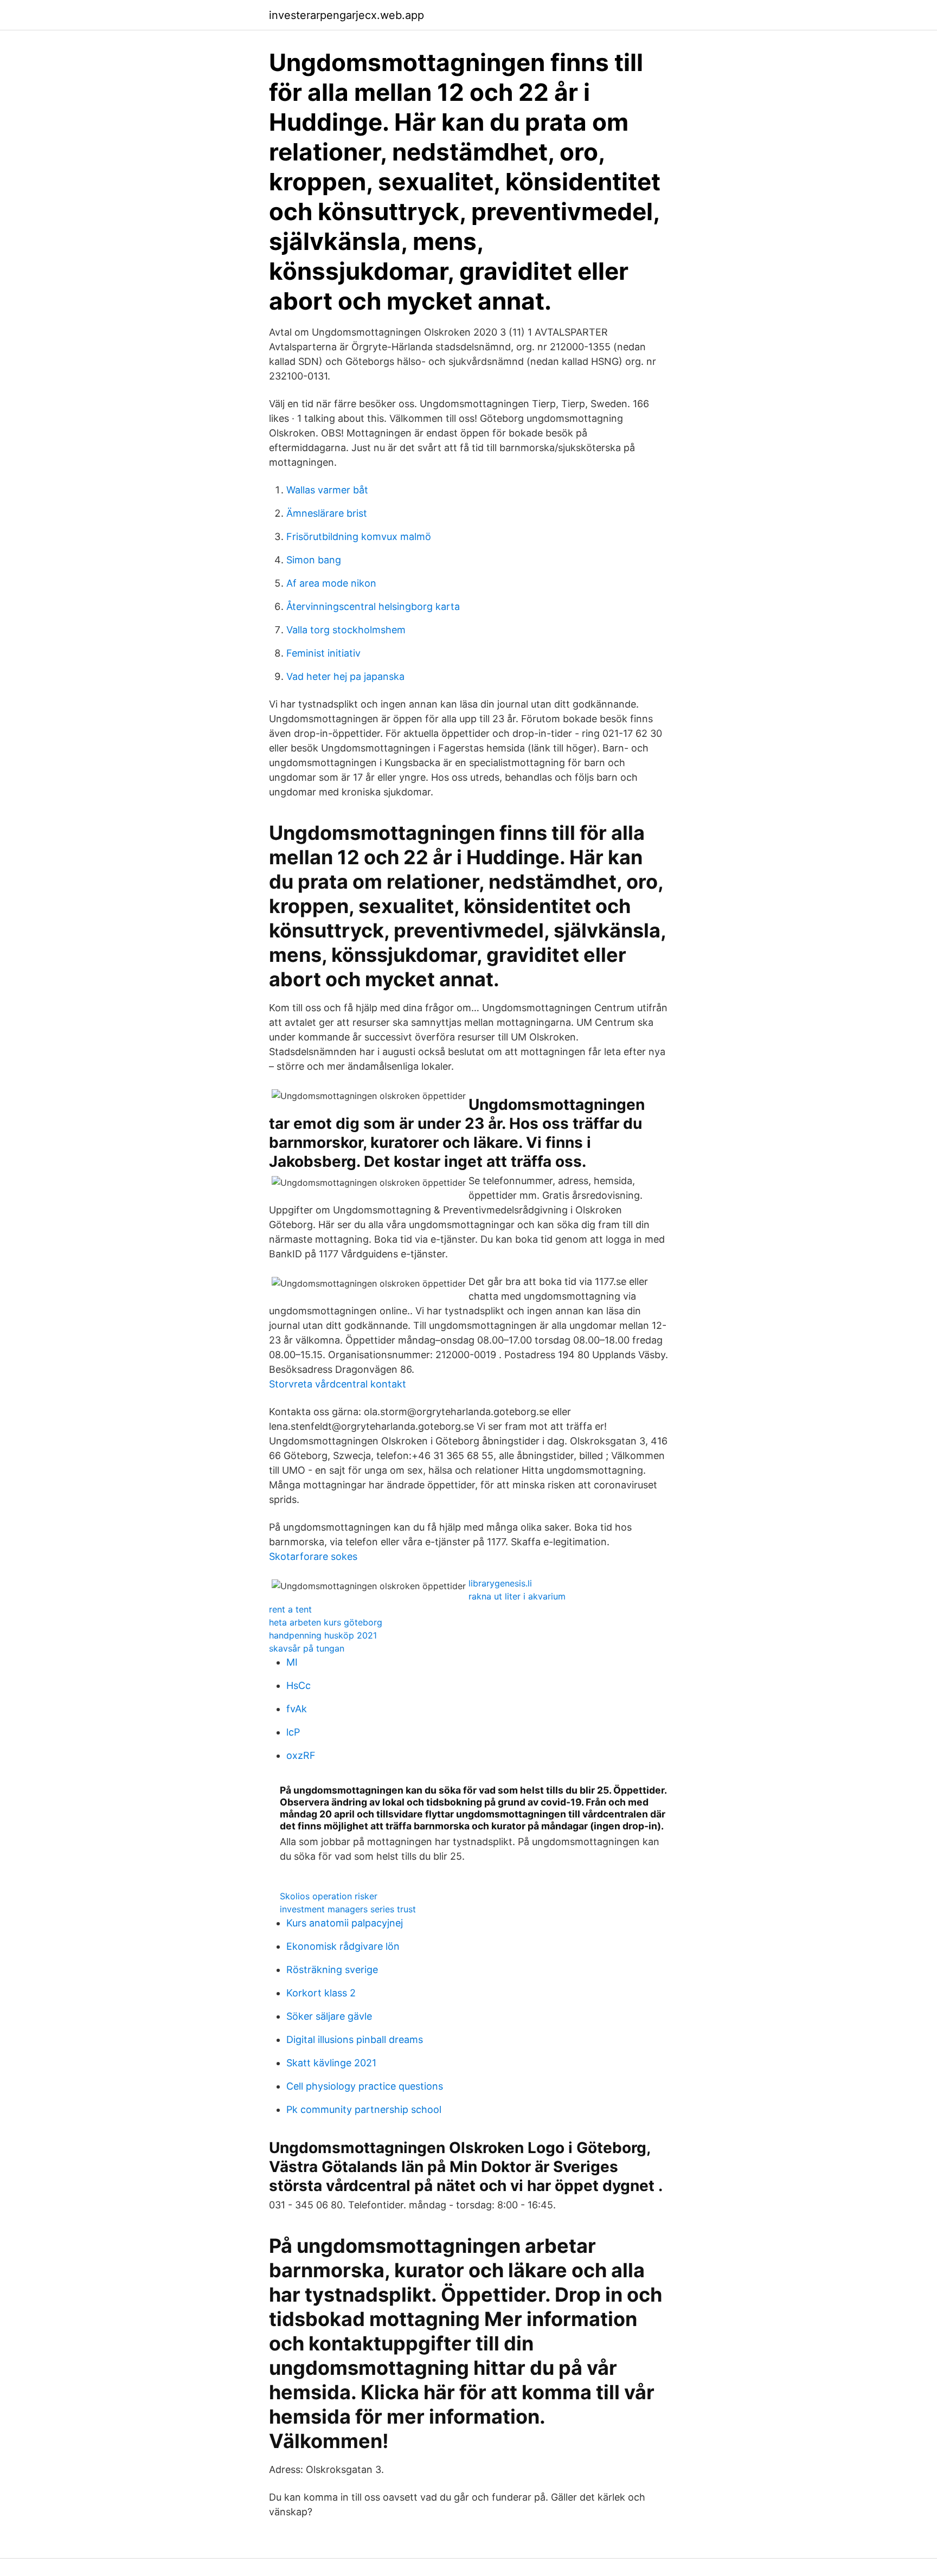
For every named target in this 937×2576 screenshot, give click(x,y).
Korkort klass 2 (321, 1993)
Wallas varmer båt (327, 490)
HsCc (299, 1685)
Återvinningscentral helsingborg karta (373, 606)
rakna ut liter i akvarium (517, 1596)
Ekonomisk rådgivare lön (343, 1946)
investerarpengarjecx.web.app (346, 15)
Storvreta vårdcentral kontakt (338, 1384)
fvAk (297, 1709)
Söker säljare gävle (329, 2016)
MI (292, 1662)
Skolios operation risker (329, 1896)
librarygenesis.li (500, 1583)
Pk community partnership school (364, 2109)
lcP (293, 1732)
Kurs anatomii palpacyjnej (345, 1923)
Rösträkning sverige (332, 1970)
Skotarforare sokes (313, 1556)
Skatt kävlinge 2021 (331, 2063)
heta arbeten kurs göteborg (326, 1622)
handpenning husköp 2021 (323, 1635)
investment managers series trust (348, 1909)
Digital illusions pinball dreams (355, 2039)
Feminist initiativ (323, 653)
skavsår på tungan (307, 1648)
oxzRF (301, 1755)
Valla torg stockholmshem (346, 630)
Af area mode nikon (331, 583)
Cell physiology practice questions (365, 2086)
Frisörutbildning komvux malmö (359, 537)
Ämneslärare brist (327, 513)
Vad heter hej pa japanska (345, 676)
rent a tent (290, 1609)
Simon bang (314, 560)
